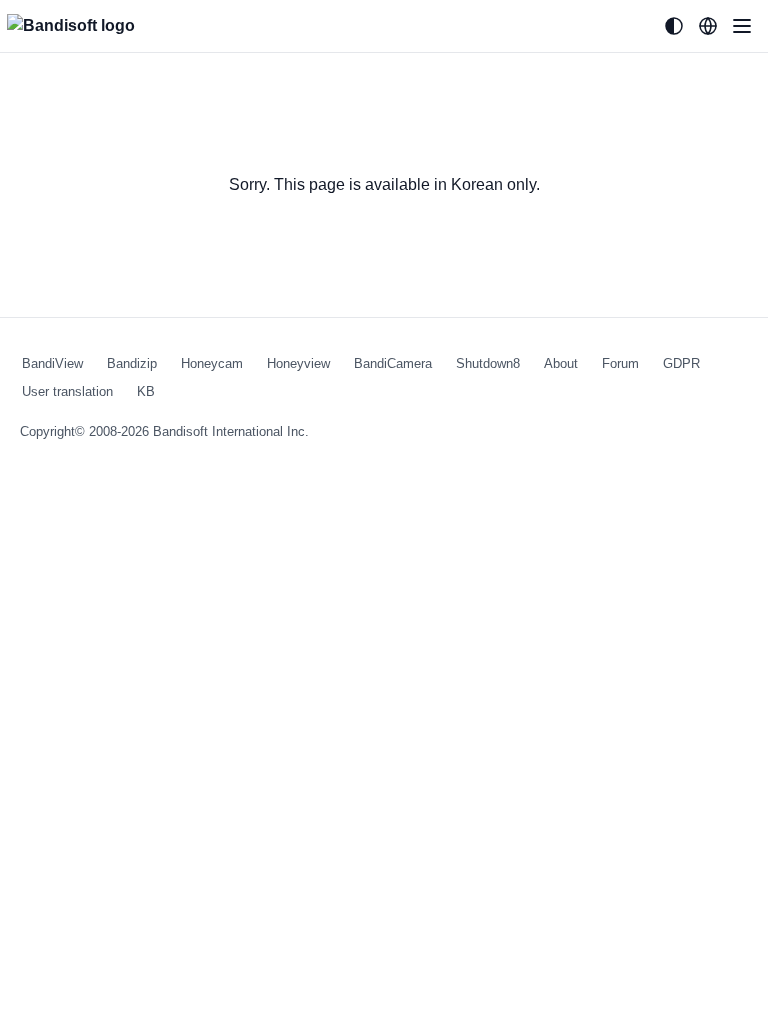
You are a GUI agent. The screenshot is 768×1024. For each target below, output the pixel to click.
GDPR (681, 363)
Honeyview (298, 363)
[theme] (674, 26)
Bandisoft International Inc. (231, 431)
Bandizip (132, 363)
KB (146, 391)
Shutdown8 (488, 363)
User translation (67, 391)
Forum (620, 363)
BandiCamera (393, 363)
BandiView (52, 363)
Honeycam (212, 363)
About (561, 363)
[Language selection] (708, 26)
